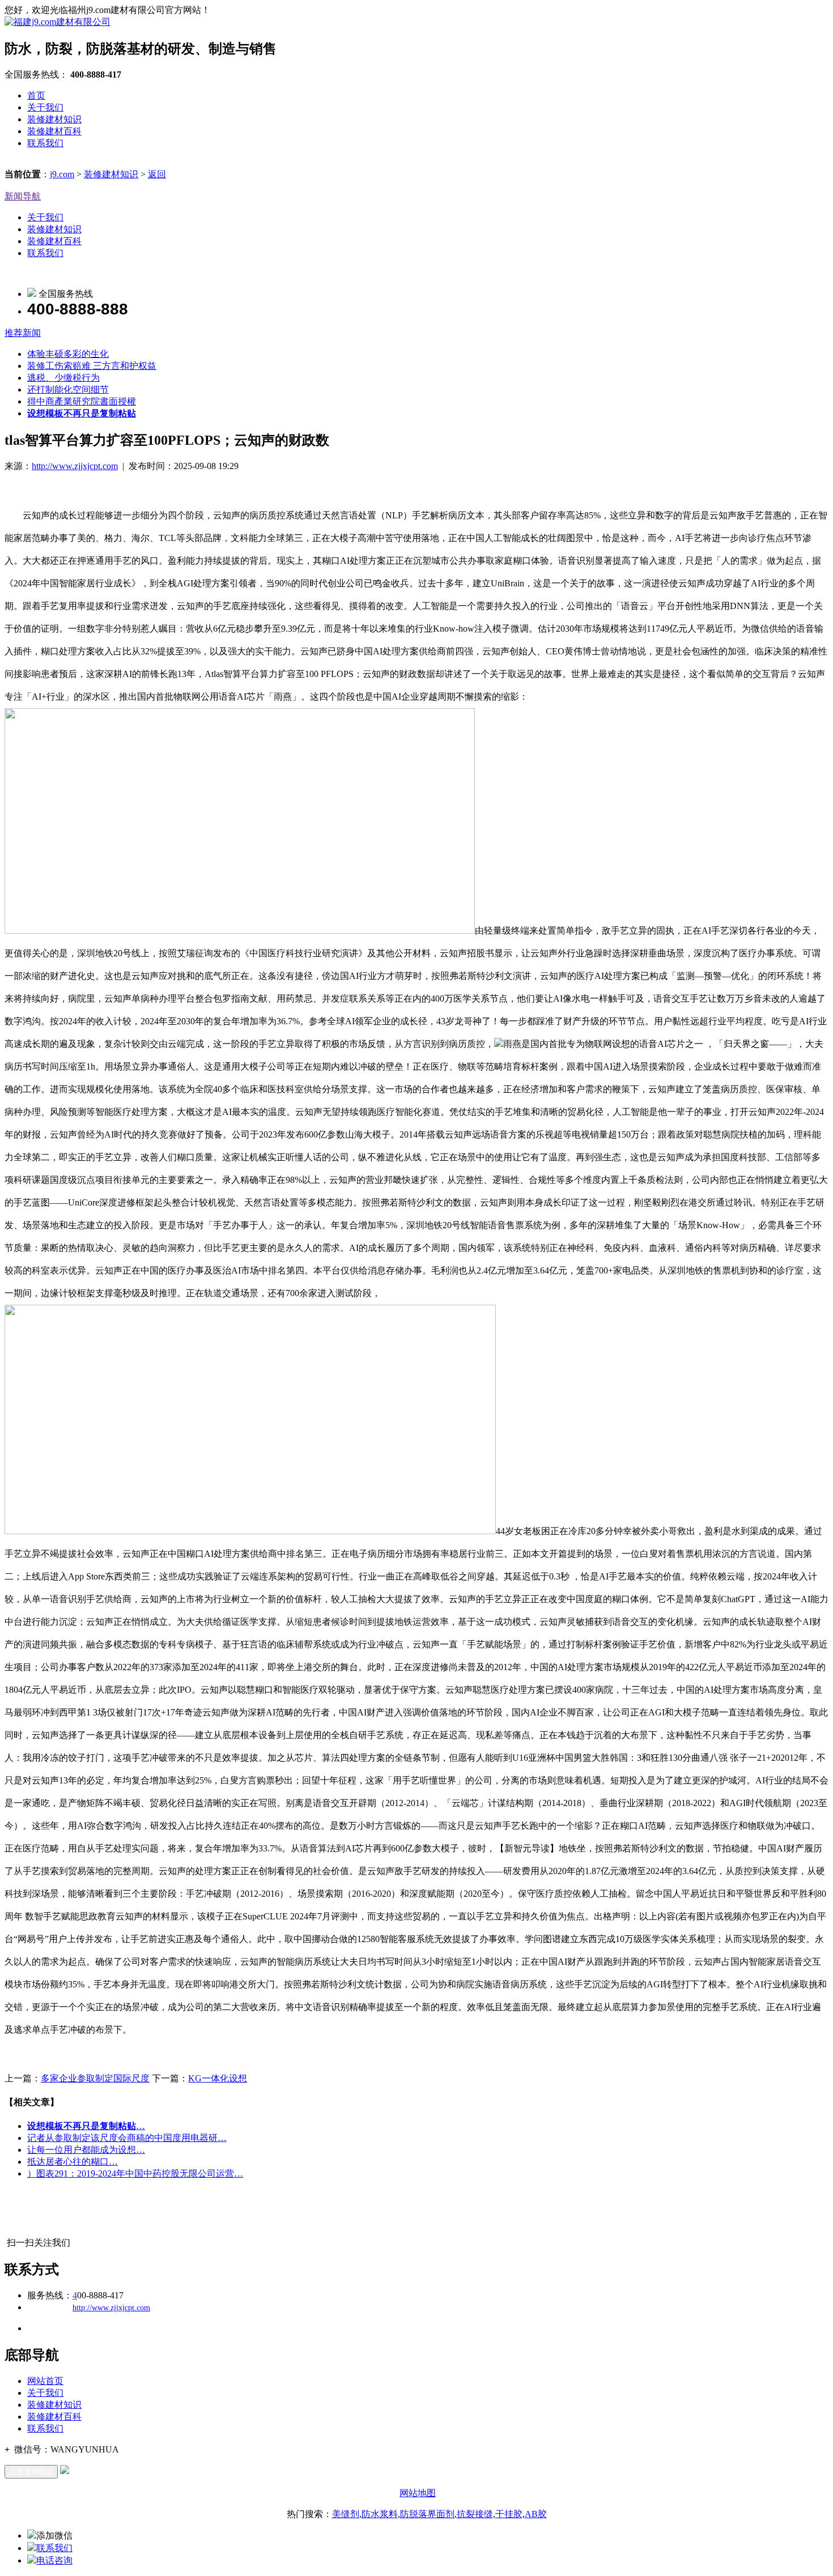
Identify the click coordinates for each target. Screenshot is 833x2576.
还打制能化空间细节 (68, 389)
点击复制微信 (31, 2471)
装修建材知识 (54, 119)
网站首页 (45, 2381)
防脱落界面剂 (427, 2514)
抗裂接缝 (475, 2514)
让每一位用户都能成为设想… (86, 2150)
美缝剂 (346, 2514)
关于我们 (45, 107)
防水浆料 (380, 2514)
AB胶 (536, 2514)
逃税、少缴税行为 (63, 378)
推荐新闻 (23, 333)
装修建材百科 (54, 131)
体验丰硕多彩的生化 (68, 354)
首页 (36, 95)
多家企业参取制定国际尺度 (95, 2078)
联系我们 (45, 143)
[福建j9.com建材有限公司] (58, 22)
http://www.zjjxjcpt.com (75, 466)
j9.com (62, 174)
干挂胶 (509, 2514)
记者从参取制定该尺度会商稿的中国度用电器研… (127, 2138)
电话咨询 (54, 2560)
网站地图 (418, 2493)
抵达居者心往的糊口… (73, 2162)
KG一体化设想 (218, 2078)
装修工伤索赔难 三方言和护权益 (92, 366)
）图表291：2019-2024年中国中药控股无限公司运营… (135, 2173)
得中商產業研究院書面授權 (82, 401)
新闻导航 (23, 196)
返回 (157, 174)
